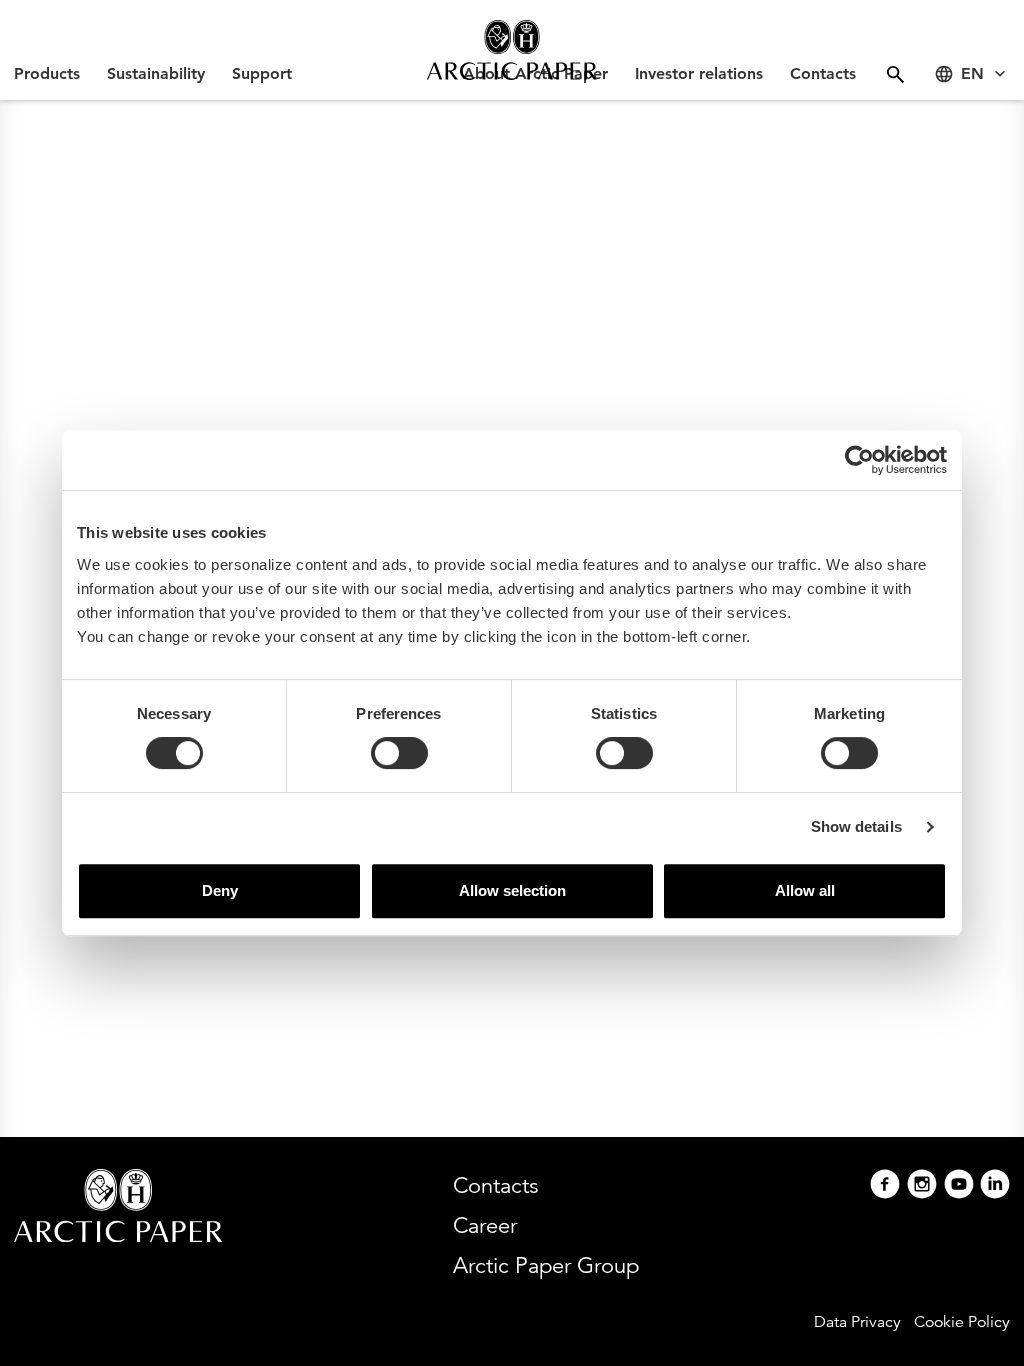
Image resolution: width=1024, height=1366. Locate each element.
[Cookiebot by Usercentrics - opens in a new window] (859, 460)
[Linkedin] (995, 1186)
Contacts (823, 73)
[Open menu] (895, 74)
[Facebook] (885, 1186)
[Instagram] (922, 1186)
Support (262, 73)
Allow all (805, 890)
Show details (856, 826)
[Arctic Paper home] (512, 50)
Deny (220, 890)
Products (47, 73)
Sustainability (156, 73)
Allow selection (512, 890)
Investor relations (699, 73)
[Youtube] (959, 1186)
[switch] (399, 753)
